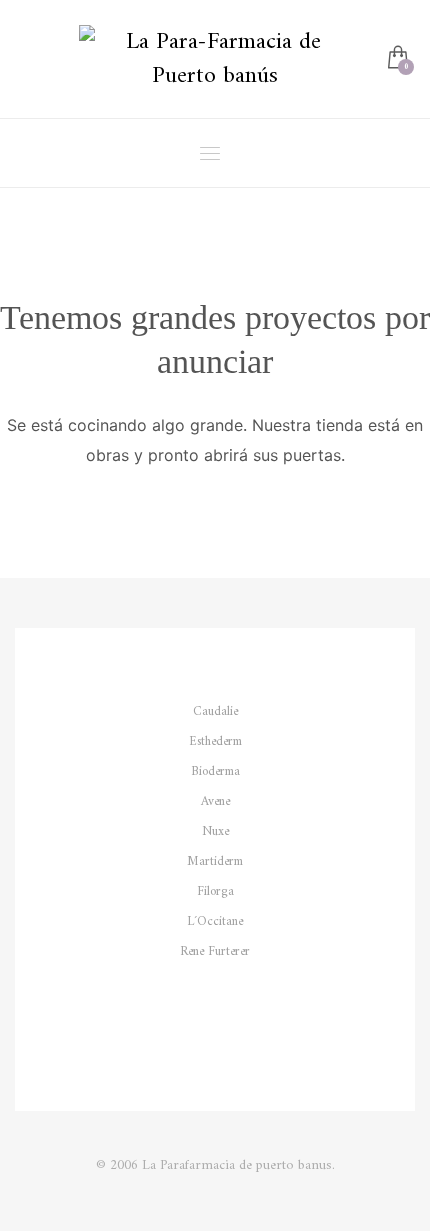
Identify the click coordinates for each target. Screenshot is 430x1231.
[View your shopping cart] (396, 59)
